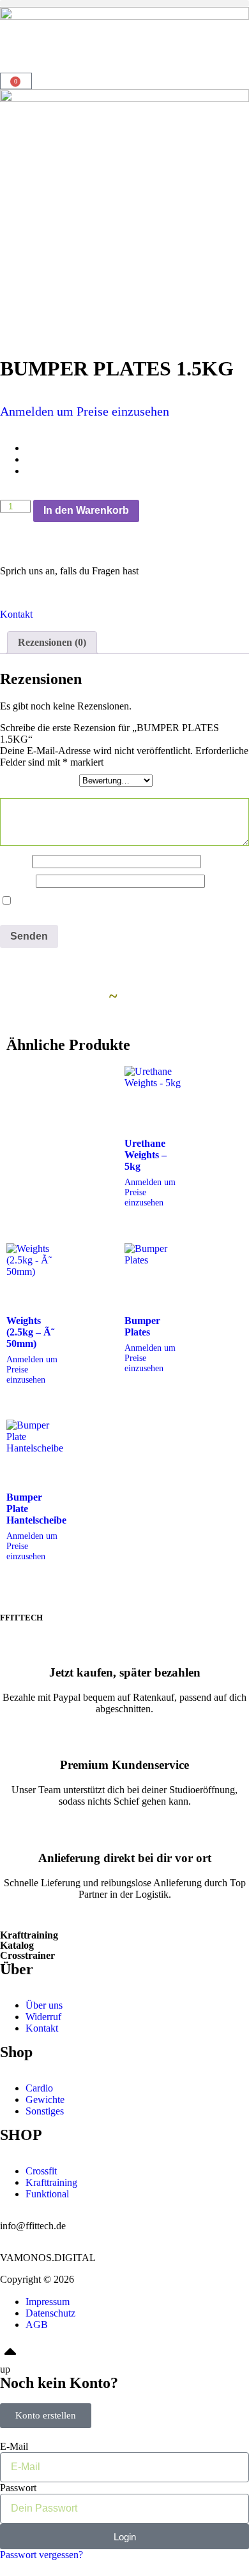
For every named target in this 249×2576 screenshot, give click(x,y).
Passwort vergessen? (41, 2555)
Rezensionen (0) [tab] (52, 642)
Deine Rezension (38, 792)
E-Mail (18, 881)
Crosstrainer (27, 1955)
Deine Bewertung (40, 780)
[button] (124, 4)
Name (16, 861)
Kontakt (16, 614)
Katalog (17, 1945)
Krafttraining (29, 1935)
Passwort (18, 2488)
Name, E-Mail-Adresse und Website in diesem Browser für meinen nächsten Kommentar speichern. (119, 907)
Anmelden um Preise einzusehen (85, 411)
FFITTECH (21, 1618)
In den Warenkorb (86, 510)
